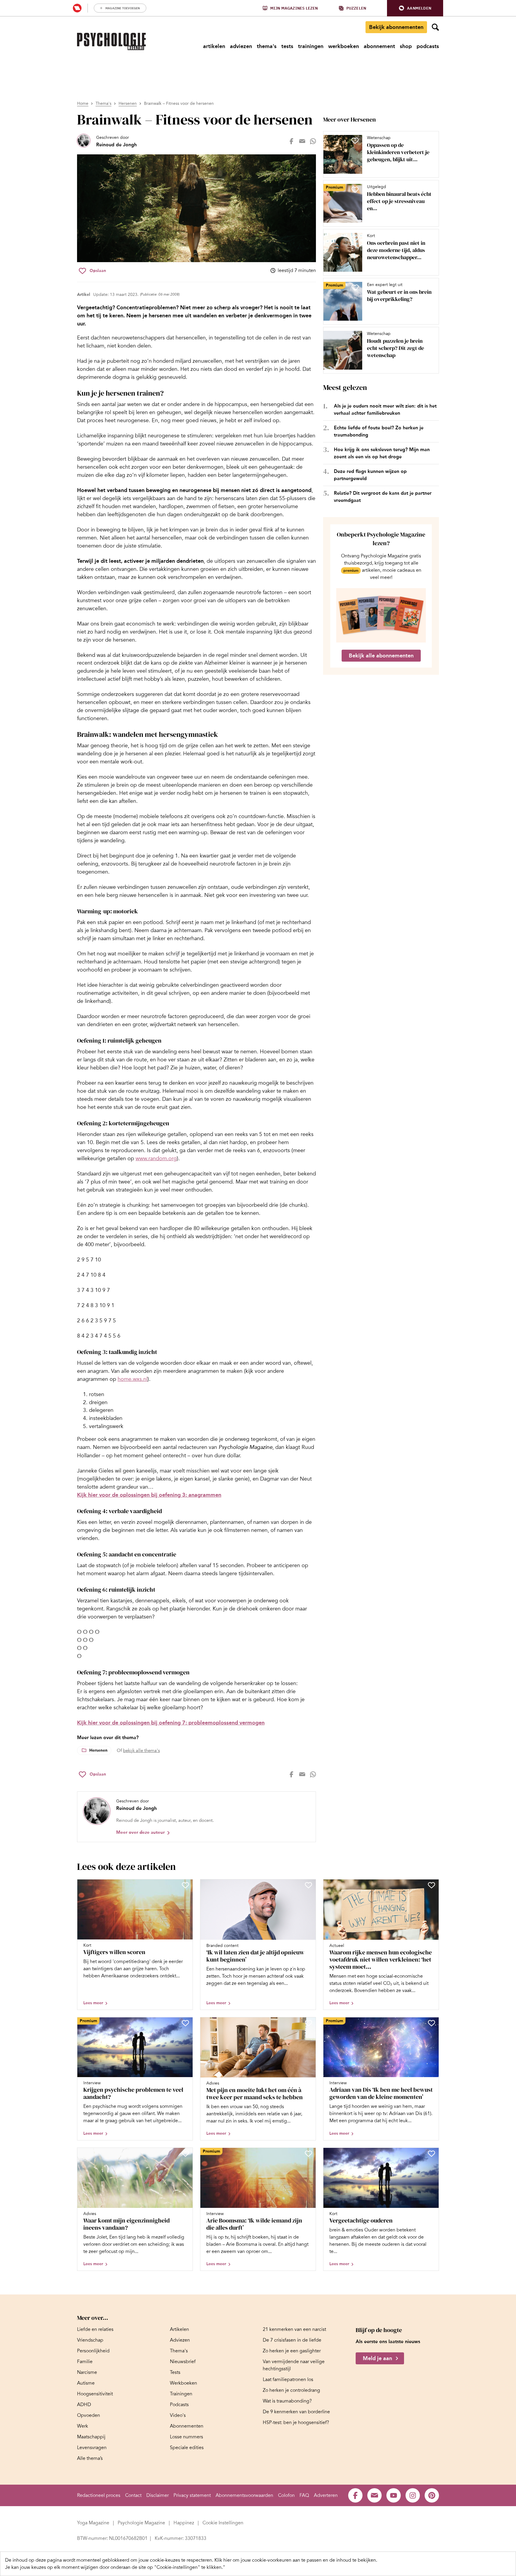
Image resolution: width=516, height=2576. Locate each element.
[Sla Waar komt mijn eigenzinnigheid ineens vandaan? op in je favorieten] (185, 2154)
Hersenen (128, 103)
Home (83, 103)
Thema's (103, 103)
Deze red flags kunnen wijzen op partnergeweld (370, 475)
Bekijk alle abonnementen (381, 656)
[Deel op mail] (302, 141)
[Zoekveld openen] (435, 27)
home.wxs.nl (133, 1379)
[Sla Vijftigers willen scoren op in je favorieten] (185, 1885)
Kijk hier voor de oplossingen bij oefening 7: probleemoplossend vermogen (171, 1723)
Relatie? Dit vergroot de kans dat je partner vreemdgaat (383, 497)
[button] (415, 8)
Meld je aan (377, 2358)
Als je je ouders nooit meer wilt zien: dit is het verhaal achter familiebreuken (385, 409)
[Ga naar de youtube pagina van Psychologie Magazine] (394, 2495)
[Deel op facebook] (291, 141)
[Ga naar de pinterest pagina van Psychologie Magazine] (432, 2495)
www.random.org (156, 1158)
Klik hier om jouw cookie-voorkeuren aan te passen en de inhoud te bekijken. (296, 2560)
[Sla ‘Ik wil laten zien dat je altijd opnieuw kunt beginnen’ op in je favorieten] (308, 1885)
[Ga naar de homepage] (111, 42)
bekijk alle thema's (141, 1750)
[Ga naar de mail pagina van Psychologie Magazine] (374, 2495)
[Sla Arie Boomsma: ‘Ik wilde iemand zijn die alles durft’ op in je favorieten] (308, 2154)
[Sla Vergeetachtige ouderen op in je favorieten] (431, 2154)
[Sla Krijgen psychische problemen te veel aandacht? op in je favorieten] (185, 2023)
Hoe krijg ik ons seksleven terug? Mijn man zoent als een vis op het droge (382, 453)
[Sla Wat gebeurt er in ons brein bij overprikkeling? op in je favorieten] (355, 288)
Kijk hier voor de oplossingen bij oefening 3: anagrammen (149, 1495)
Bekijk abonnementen (396, 27)
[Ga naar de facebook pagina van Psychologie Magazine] (355, 2495)
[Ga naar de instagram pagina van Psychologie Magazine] (413, 2495)
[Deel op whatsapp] (313, 141)
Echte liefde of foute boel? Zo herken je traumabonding (379, 431)
